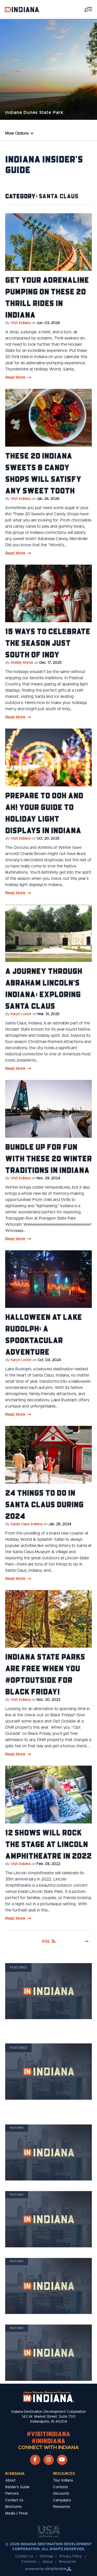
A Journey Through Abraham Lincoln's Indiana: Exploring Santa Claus (44, 988)
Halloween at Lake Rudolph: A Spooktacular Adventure (44, 1334)
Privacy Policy (71, 2556)
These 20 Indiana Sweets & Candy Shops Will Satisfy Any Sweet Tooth (43, 473)
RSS (46, 1941)
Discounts (61, 2494)
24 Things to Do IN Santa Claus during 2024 (44, 1504)
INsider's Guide (17, 2487)
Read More (15, 377)
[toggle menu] (88, 9)
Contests (61, 2487)
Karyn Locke (21, 1014)
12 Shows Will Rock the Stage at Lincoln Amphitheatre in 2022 (48, 1844)
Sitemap (46, 2556)
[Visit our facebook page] (35, 2460)
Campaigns (62, 2500)
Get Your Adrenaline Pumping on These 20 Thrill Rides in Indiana (47, 297)
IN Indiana (15, 2474)
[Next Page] (87, 1941)
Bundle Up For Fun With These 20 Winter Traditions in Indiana (48, 1158)
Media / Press (17, 2514)
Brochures (13, 2507)
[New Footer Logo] (49, 2397)
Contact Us (14, 2500)
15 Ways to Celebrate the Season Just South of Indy (48, 643)
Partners (12, 2494)
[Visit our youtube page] (62, 2460)
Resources (64, 2474)
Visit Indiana (20, 323)
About (10, 2480)
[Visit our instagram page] (49, 2460)
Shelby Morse (22, 663)
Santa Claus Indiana (26, 1524)
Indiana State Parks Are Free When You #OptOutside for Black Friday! (45, 1674)
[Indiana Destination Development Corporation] (22, 9)
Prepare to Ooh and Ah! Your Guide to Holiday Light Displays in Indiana (44, 813)
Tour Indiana (63, 2480)
